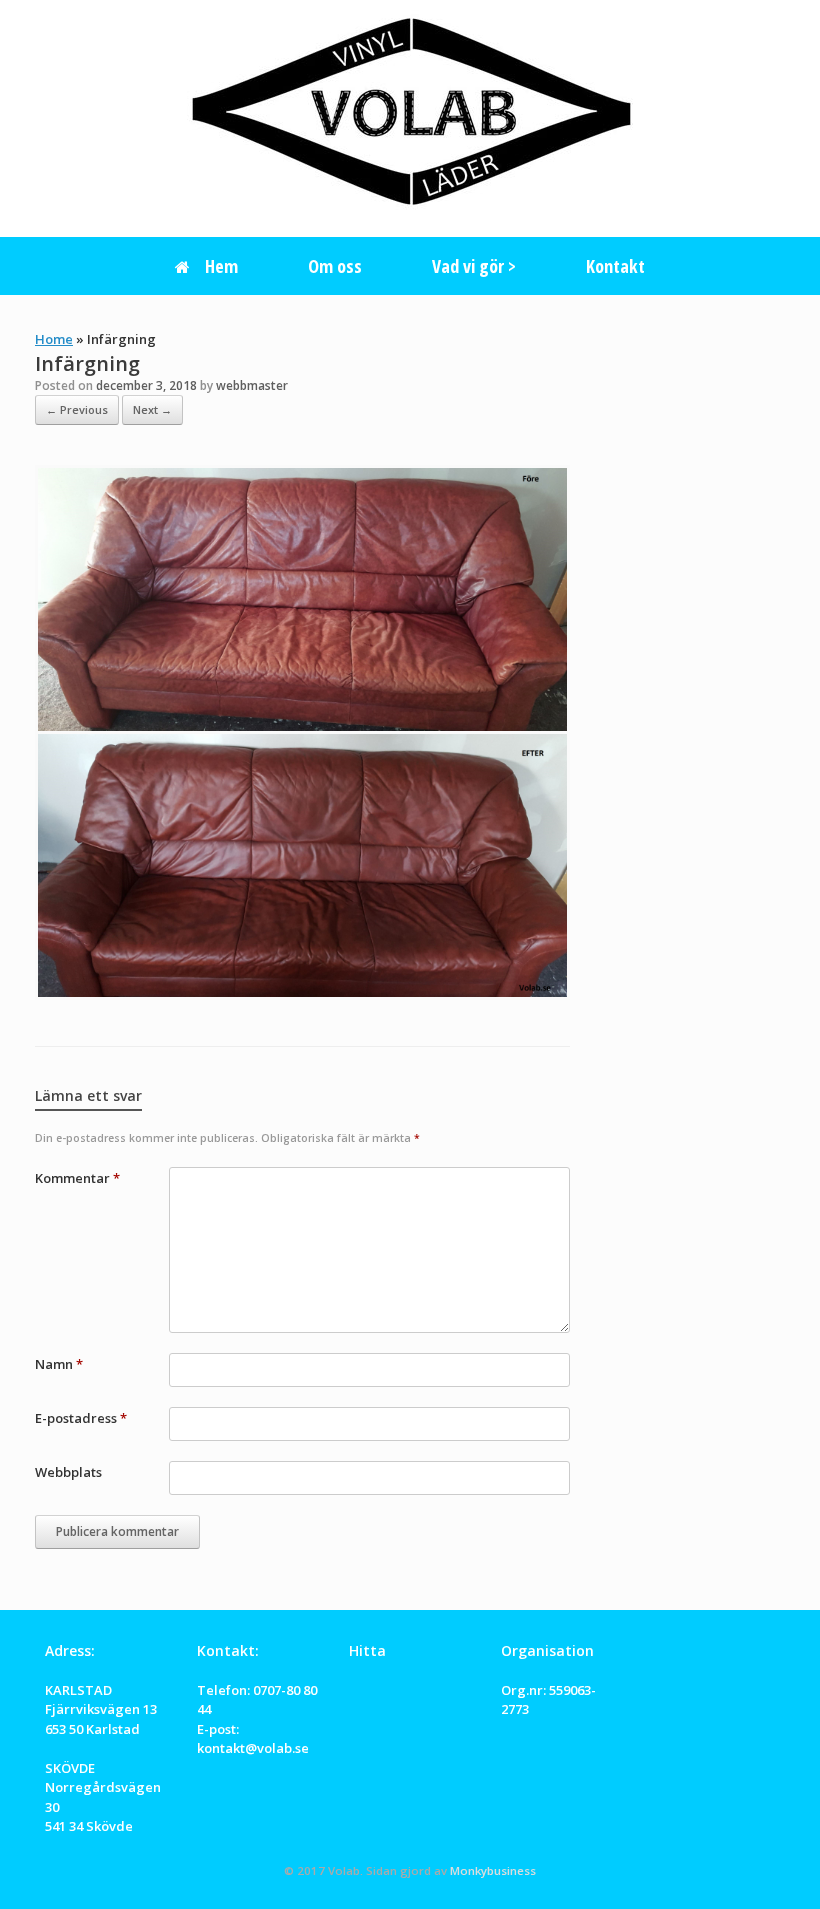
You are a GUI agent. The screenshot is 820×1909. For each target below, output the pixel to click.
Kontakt (615, 266)
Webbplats (68, 1472)
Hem (221, 266)
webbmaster (252, 385)
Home (54, 339)
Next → (152, 409)
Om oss (335, 266)
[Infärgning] (302, 994)
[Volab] (410, 110)
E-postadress (81, 1418)
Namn (59, 1364)
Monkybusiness (493, 1870)
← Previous (77, 409)
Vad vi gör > (474, 266)
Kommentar (77, 1178)
